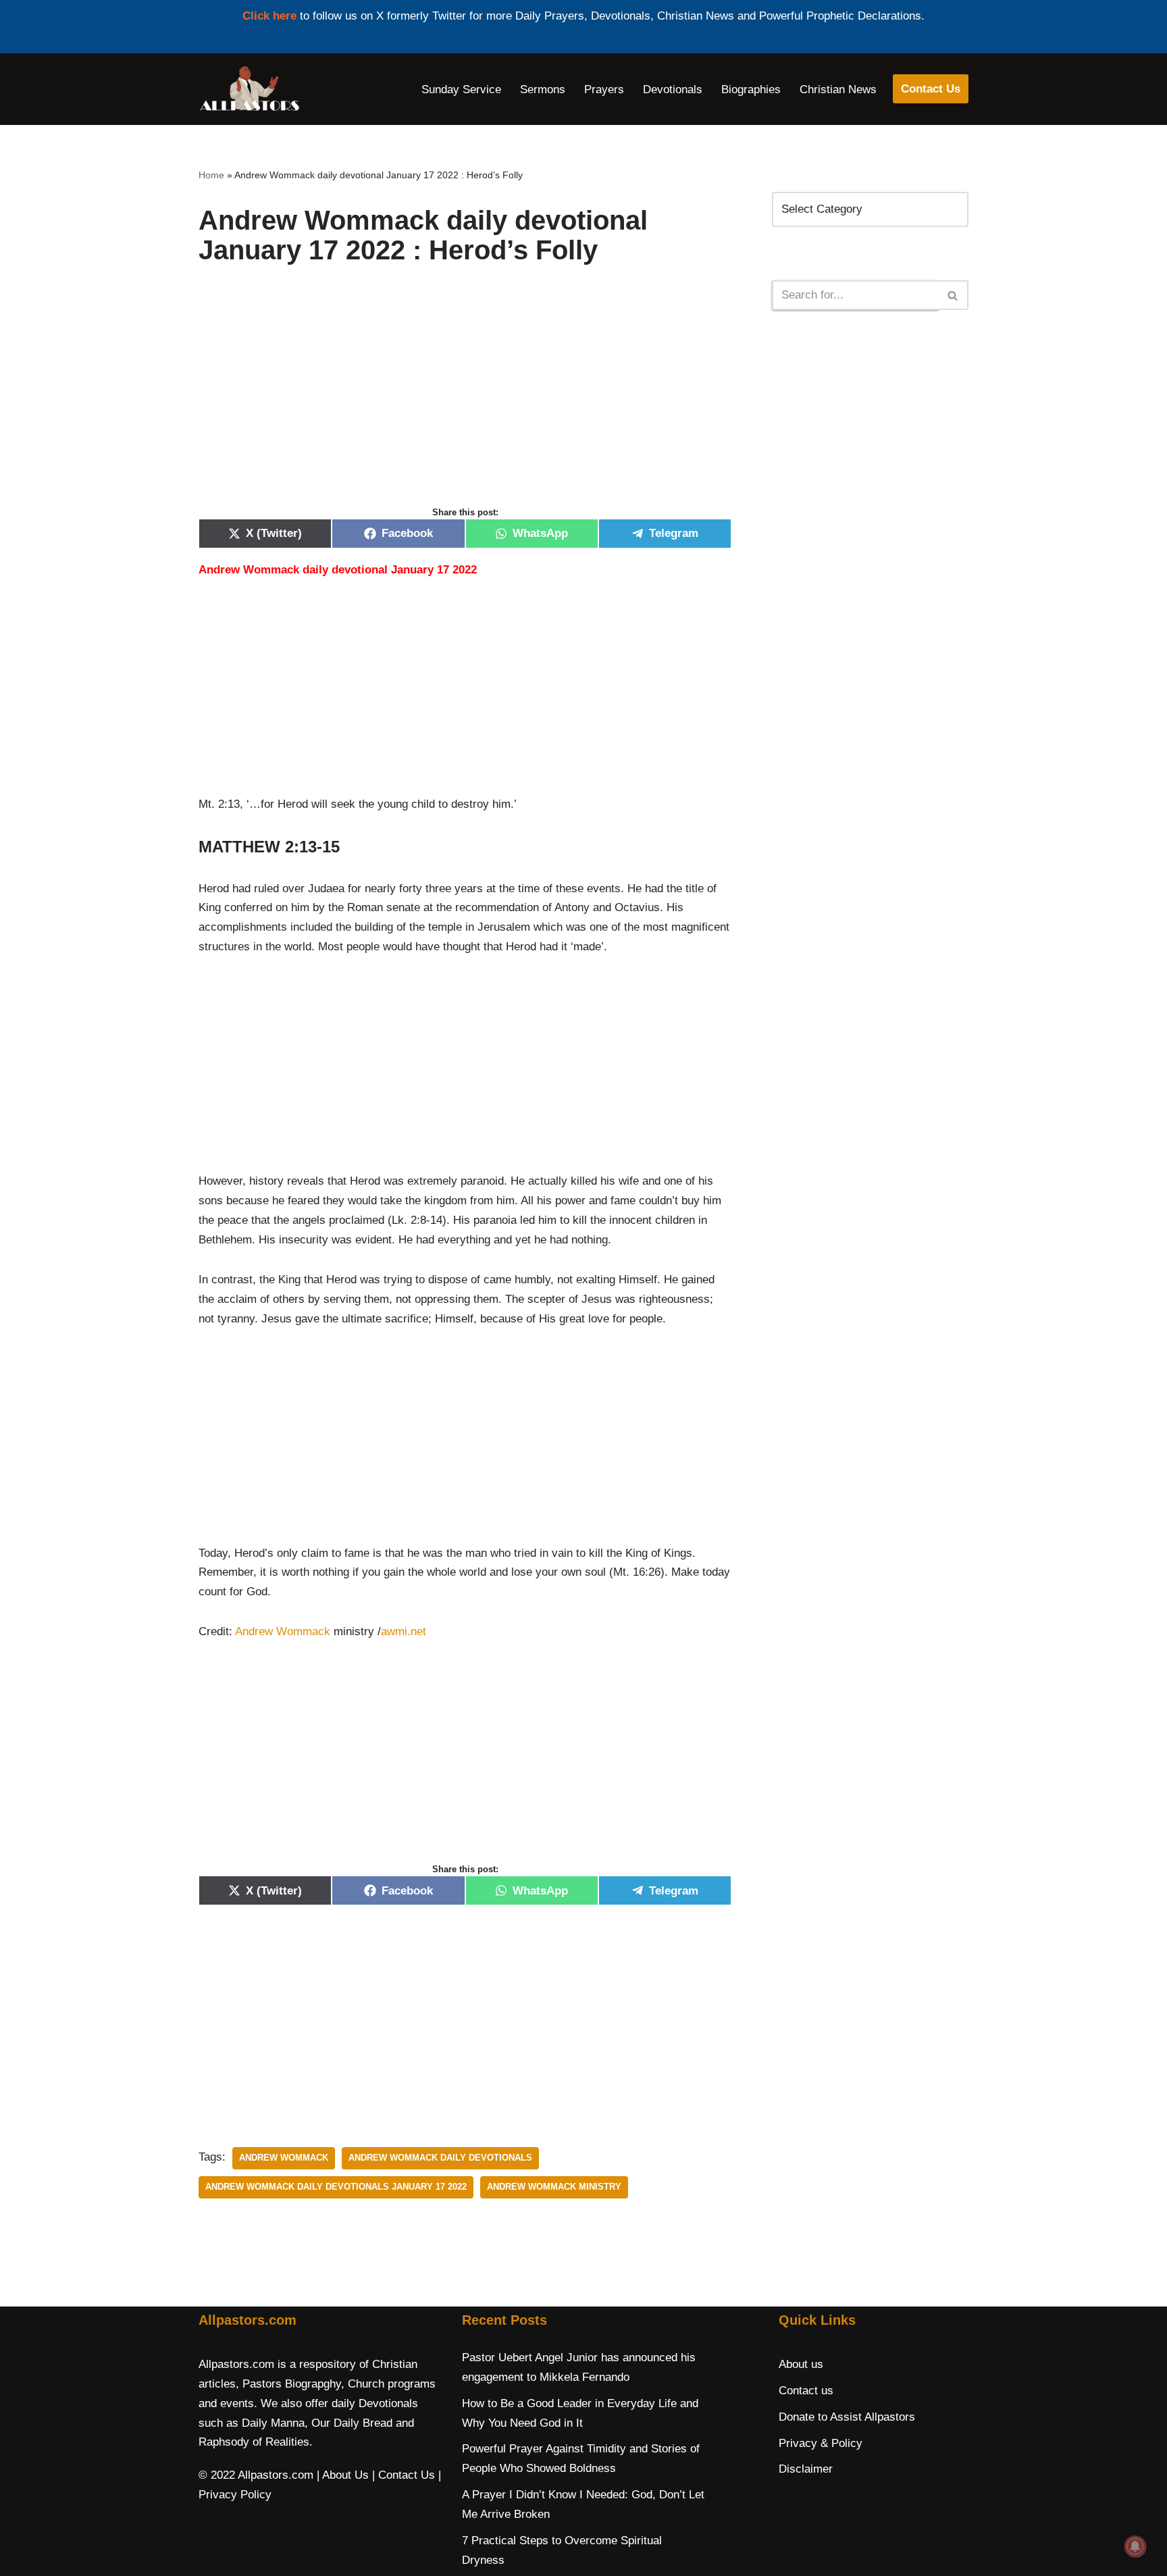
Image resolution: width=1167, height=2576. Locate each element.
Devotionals (673, 89)
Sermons (543, 89)
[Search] (953, 295)
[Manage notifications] (1135, 2546)
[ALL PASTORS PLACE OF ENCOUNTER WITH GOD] (249, 89)
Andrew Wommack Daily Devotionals (440, 2158)
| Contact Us (404, 2475)
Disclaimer (806, 2469)
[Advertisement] (465, 400)
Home (211, 175)
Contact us (806, 2391)
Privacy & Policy (821, 2443)
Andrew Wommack (283, 1631)
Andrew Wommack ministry (554, 2187)
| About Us (343, 2475)
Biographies (751, 89)
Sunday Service (461, 89)
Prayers (604, 89)
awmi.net (404, 1631)
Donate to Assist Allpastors (847, 2417)
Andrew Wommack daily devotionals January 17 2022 (336, 2187)
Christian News (838, 89)
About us (801, 2364)
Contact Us (931, 89)
